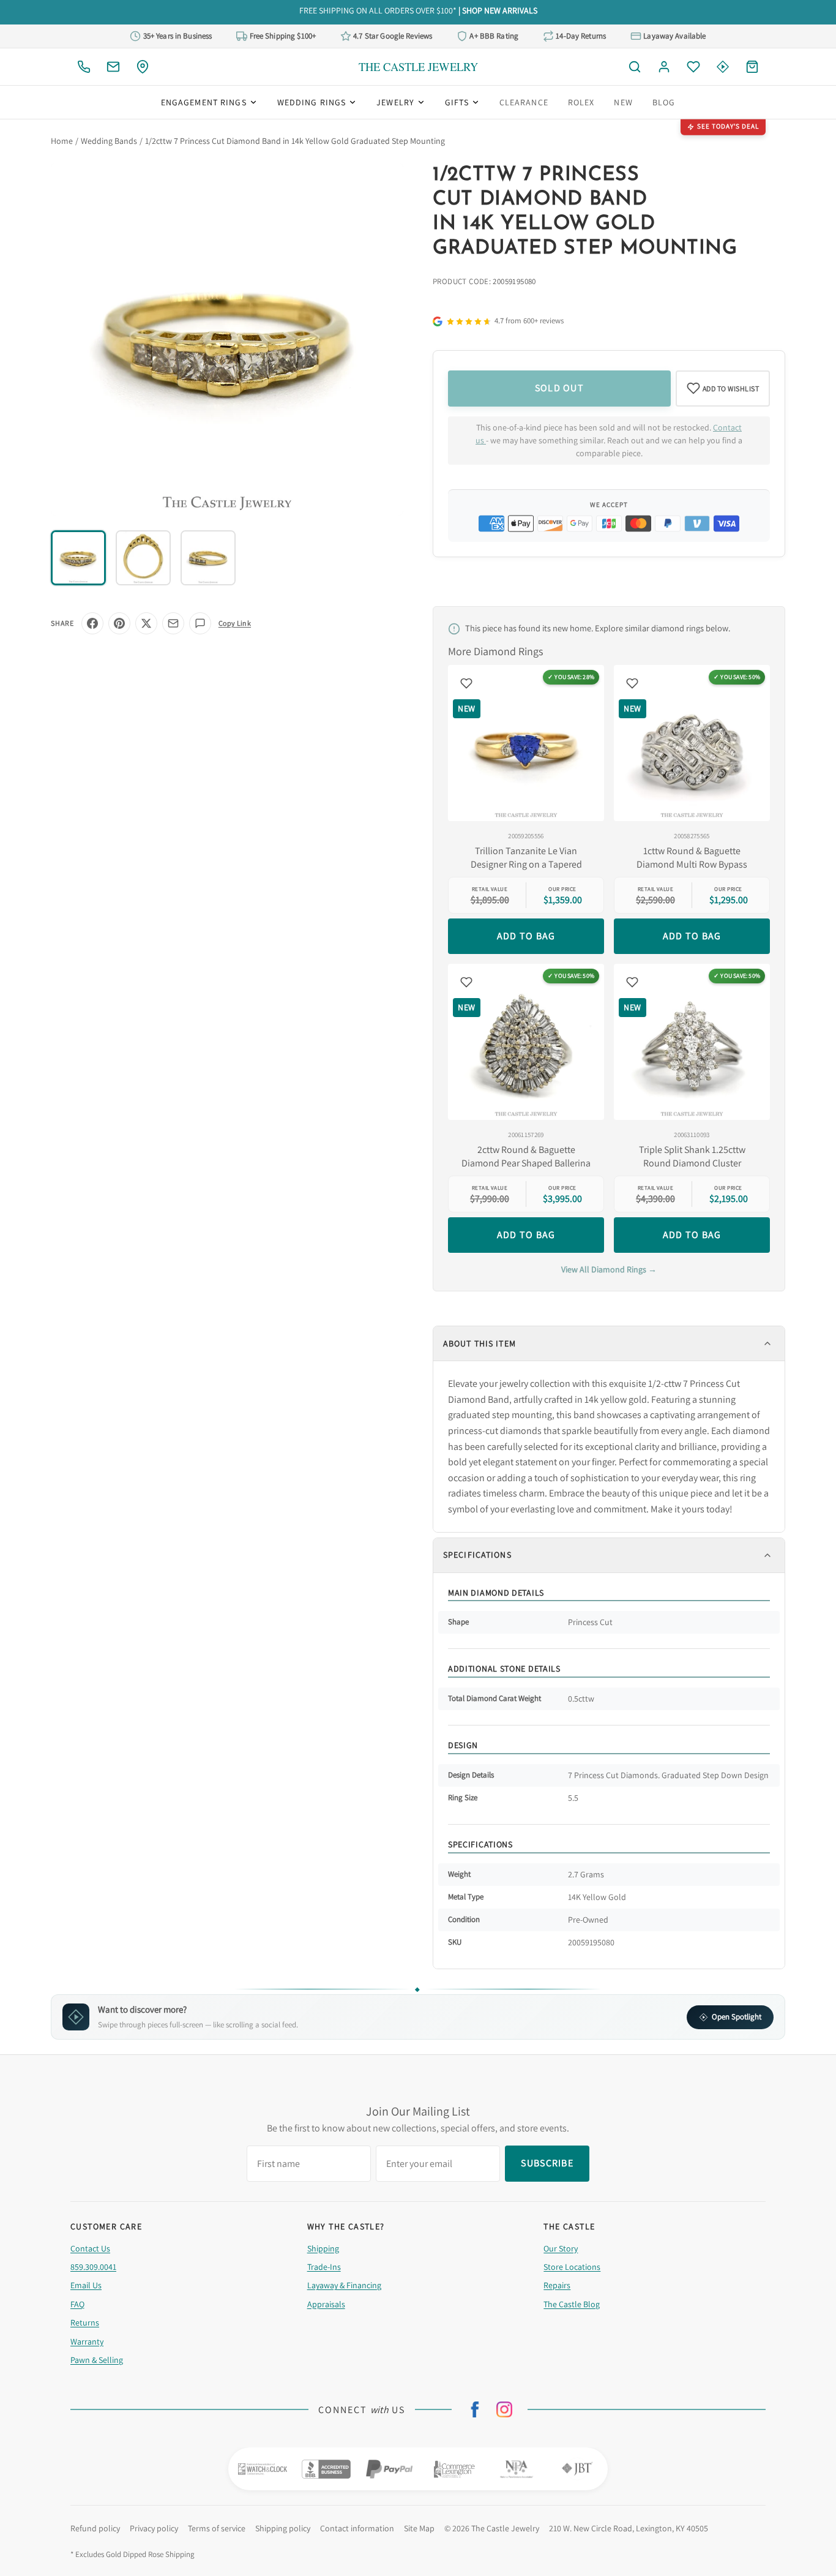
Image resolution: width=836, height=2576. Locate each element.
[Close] (549, 1200)
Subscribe (418, 1328)
